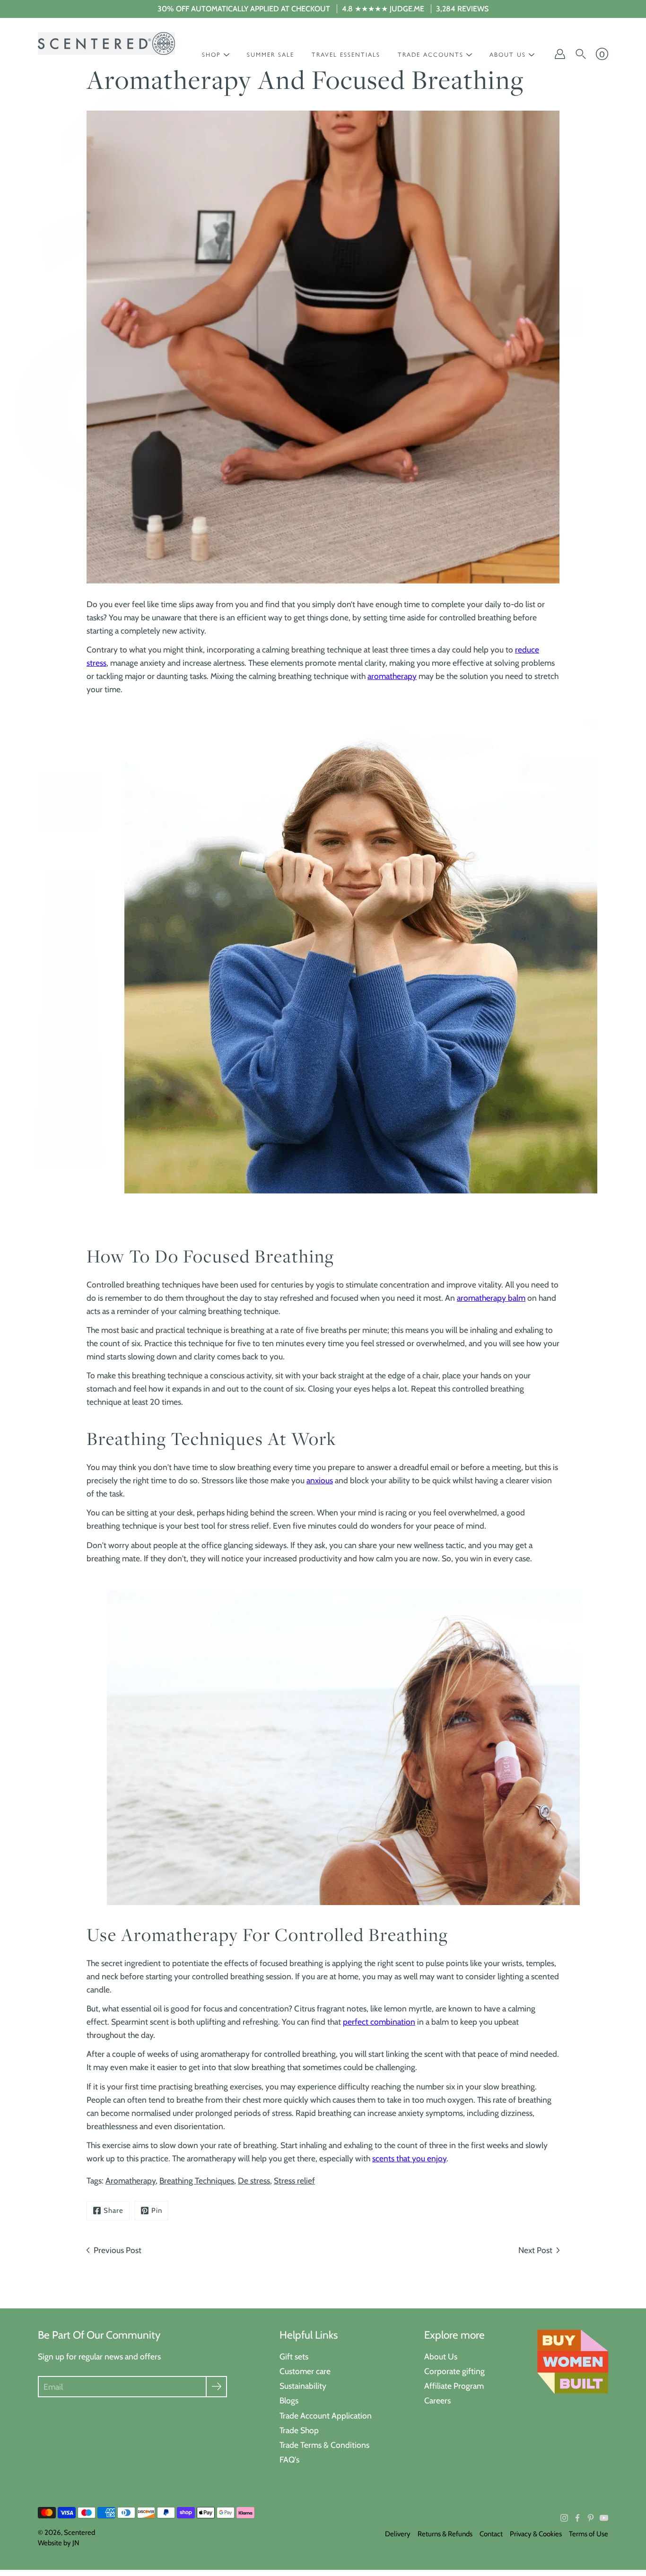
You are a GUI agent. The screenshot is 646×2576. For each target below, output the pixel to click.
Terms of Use (589, 2534)
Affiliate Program (454, 2386)
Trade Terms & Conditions (324, 2445)
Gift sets (294, 2356)
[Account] (560, 54)
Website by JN (59, 2543)
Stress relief (294, 2180)
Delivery (398, 2534)
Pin (157, 2210)
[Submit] (216, 2387)
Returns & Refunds (445, 2534)
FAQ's (289, 2459)
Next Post (535, 2250)
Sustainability (303, 2386)
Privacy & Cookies (536, 2534)
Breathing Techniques (197, 2180)
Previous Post (118, 2250)
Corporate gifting (454, 2371)
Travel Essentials (346, 55)
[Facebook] (577, 2518)
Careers (437, 2400)
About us (508, 55)
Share (113, 2210)
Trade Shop (299, 2430)
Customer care (305, 2371)
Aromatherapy (131, 2180)
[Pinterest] (591, 2518)
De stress (254, 2180)
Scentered (79, 2532)
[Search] (581, 54)
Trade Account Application (326, 2415)
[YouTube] (604, 2518)
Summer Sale (271, 55)
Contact (491, 2534)
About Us (441, 2356)
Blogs (289, 2400)
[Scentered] (106, 44)
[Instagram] (564, 2518)
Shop (211, 55)
